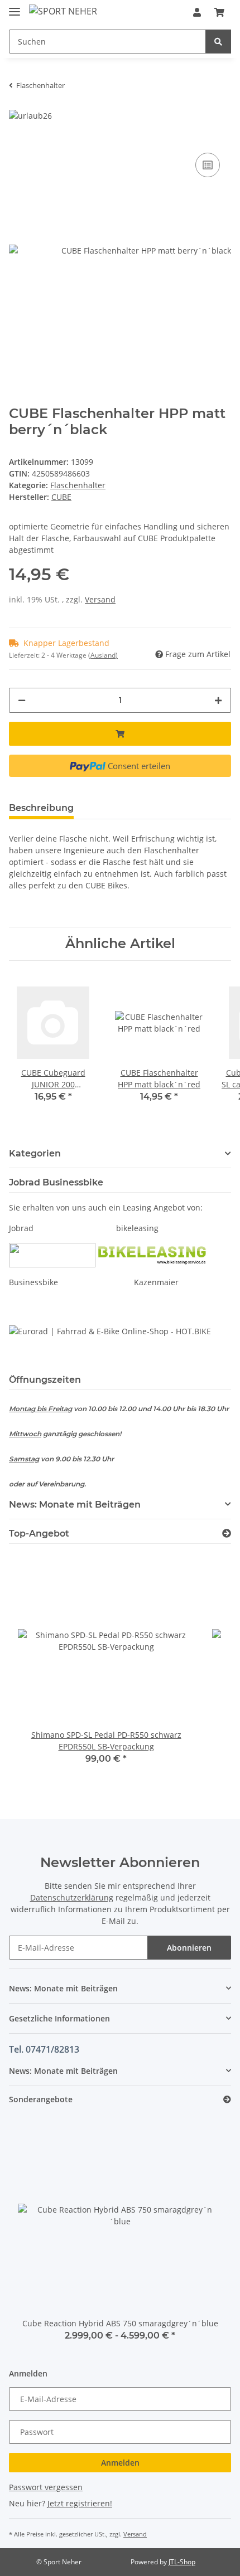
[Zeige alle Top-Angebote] (227, 1534)
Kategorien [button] (35, 1153)
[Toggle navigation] (15, 7)
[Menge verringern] (22, 700)
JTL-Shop (182, 2562)
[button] (197, 12)
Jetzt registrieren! (80, 2503)
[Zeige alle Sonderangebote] (227, 2100)
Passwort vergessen (46, 2487)
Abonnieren (189, 1948)
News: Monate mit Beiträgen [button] (75, 1505)
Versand (100, 599)
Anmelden (120, 2463)
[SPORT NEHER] (63, 11)
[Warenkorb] (219, 12)
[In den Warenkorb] (120, 734)
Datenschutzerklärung (72, 1897)
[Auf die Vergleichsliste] (208, 165)
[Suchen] (218, 42)
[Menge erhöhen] (218, 700)
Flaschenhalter (78, 485)
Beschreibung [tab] (41, 808)
